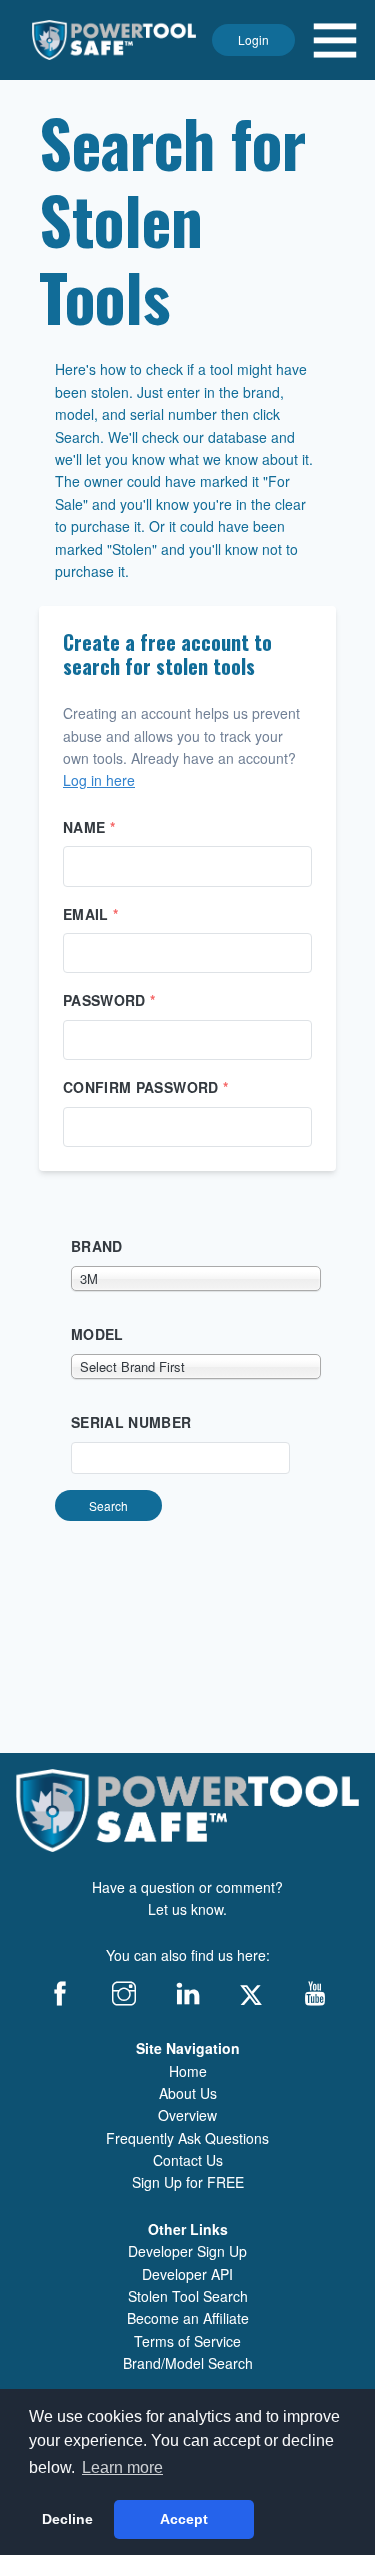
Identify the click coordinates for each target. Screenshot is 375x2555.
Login (253, 39)
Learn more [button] (122, 2467)
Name (89, 827)
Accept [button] (184, 2519)
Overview (187, 2115)
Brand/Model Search (188, 2363)
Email (90, 914)
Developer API (187, 2274)
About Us (188, 2093)
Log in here (99, 780)
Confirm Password (145, 1087)
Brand (97, 1246)
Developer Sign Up (187, 2251)
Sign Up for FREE (188, 2182)
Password (109, 1000)
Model (97, 1334)
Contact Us (188, 2160)
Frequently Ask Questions (187, 2138)
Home (188, 2071)
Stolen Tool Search (188, 2296)
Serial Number (131, 1422)
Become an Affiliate (188, 2318)
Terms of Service (187, 2341)
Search (108, 1505)
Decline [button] (67, 2519)
